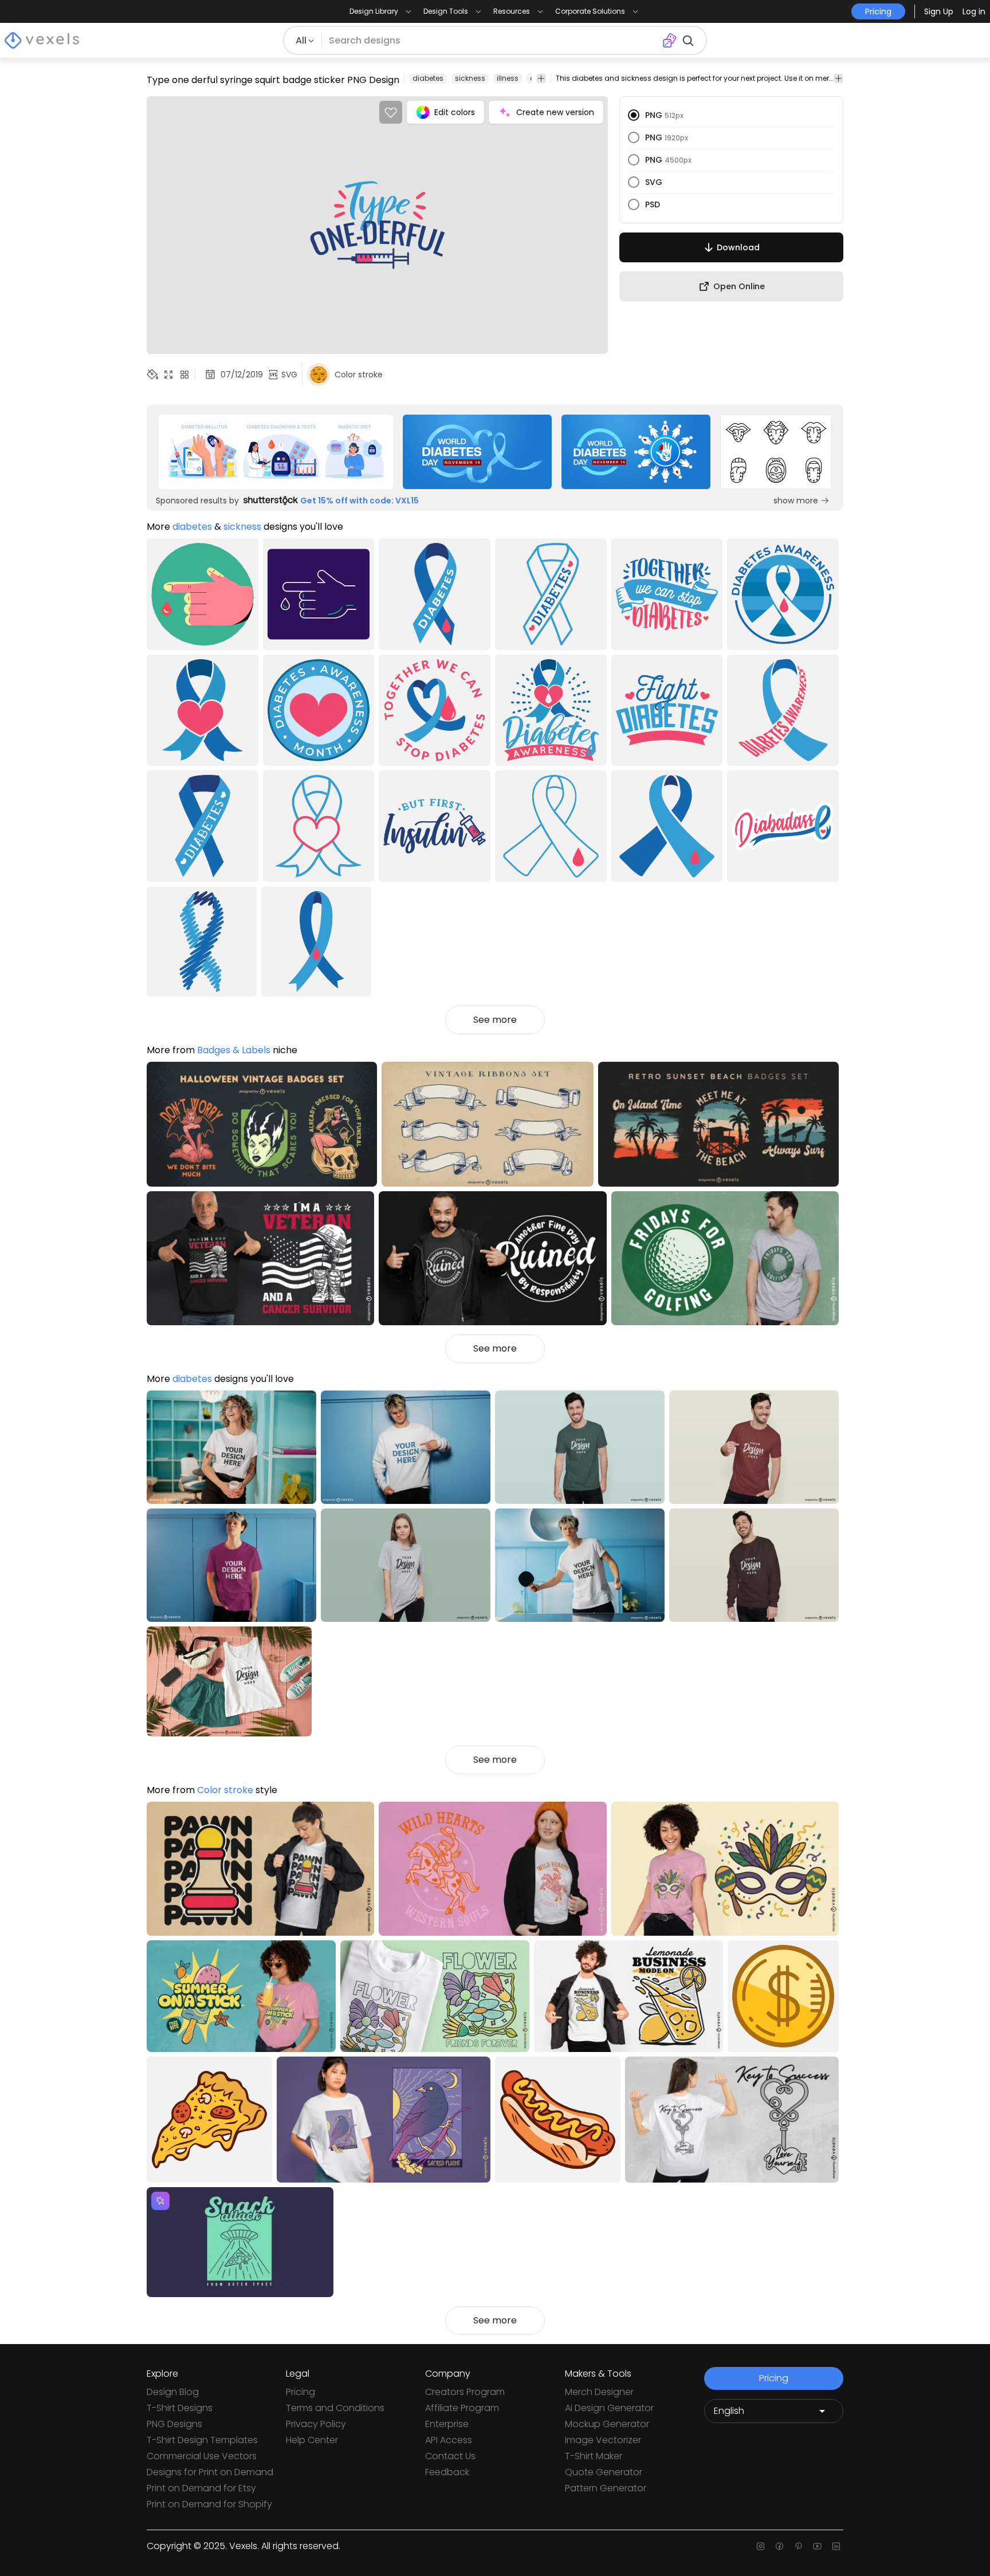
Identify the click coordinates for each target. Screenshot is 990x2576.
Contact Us (450, 2456)
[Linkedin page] (836, 2546)
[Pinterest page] (798, 2546)
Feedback (447, 2472)
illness (508, 78)
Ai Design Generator (609, 2408)
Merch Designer (599, 2392)
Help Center (312, 2440)
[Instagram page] (761, 2546)
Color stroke (225, 1790)
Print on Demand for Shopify (209, 2504)
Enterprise (447, 2424)
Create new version (555, 112)
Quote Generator (604, 2472)
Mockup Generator (607, 2424)
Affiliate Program (462, 2408)
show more (796, 501)
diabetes (428, 78)
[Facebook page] (779, 2546)
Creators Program (465, 2392)
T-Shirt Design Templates (202, 2440)
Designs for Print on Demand (210, 2472)
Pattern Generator (606, 2488)
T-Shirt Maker (594, 2456)
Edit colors (455, 112)
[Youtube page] (817, 2546)
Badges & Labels (234, 1050)
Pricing (300, 2392)
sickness (470, 78)
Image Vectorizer (603, 2440)
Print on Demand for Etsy (201, 2488)
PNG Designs (174, 2424)
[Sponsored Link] (276, 452)
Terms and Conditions (335, 2408)
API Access (449, 2440)
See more (495, 1020)
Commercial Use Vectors (202, 2456)
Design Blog (173, 2392)
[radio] (634, 115)
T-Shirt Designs (180, 2408)
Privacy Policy (316, 2424)
